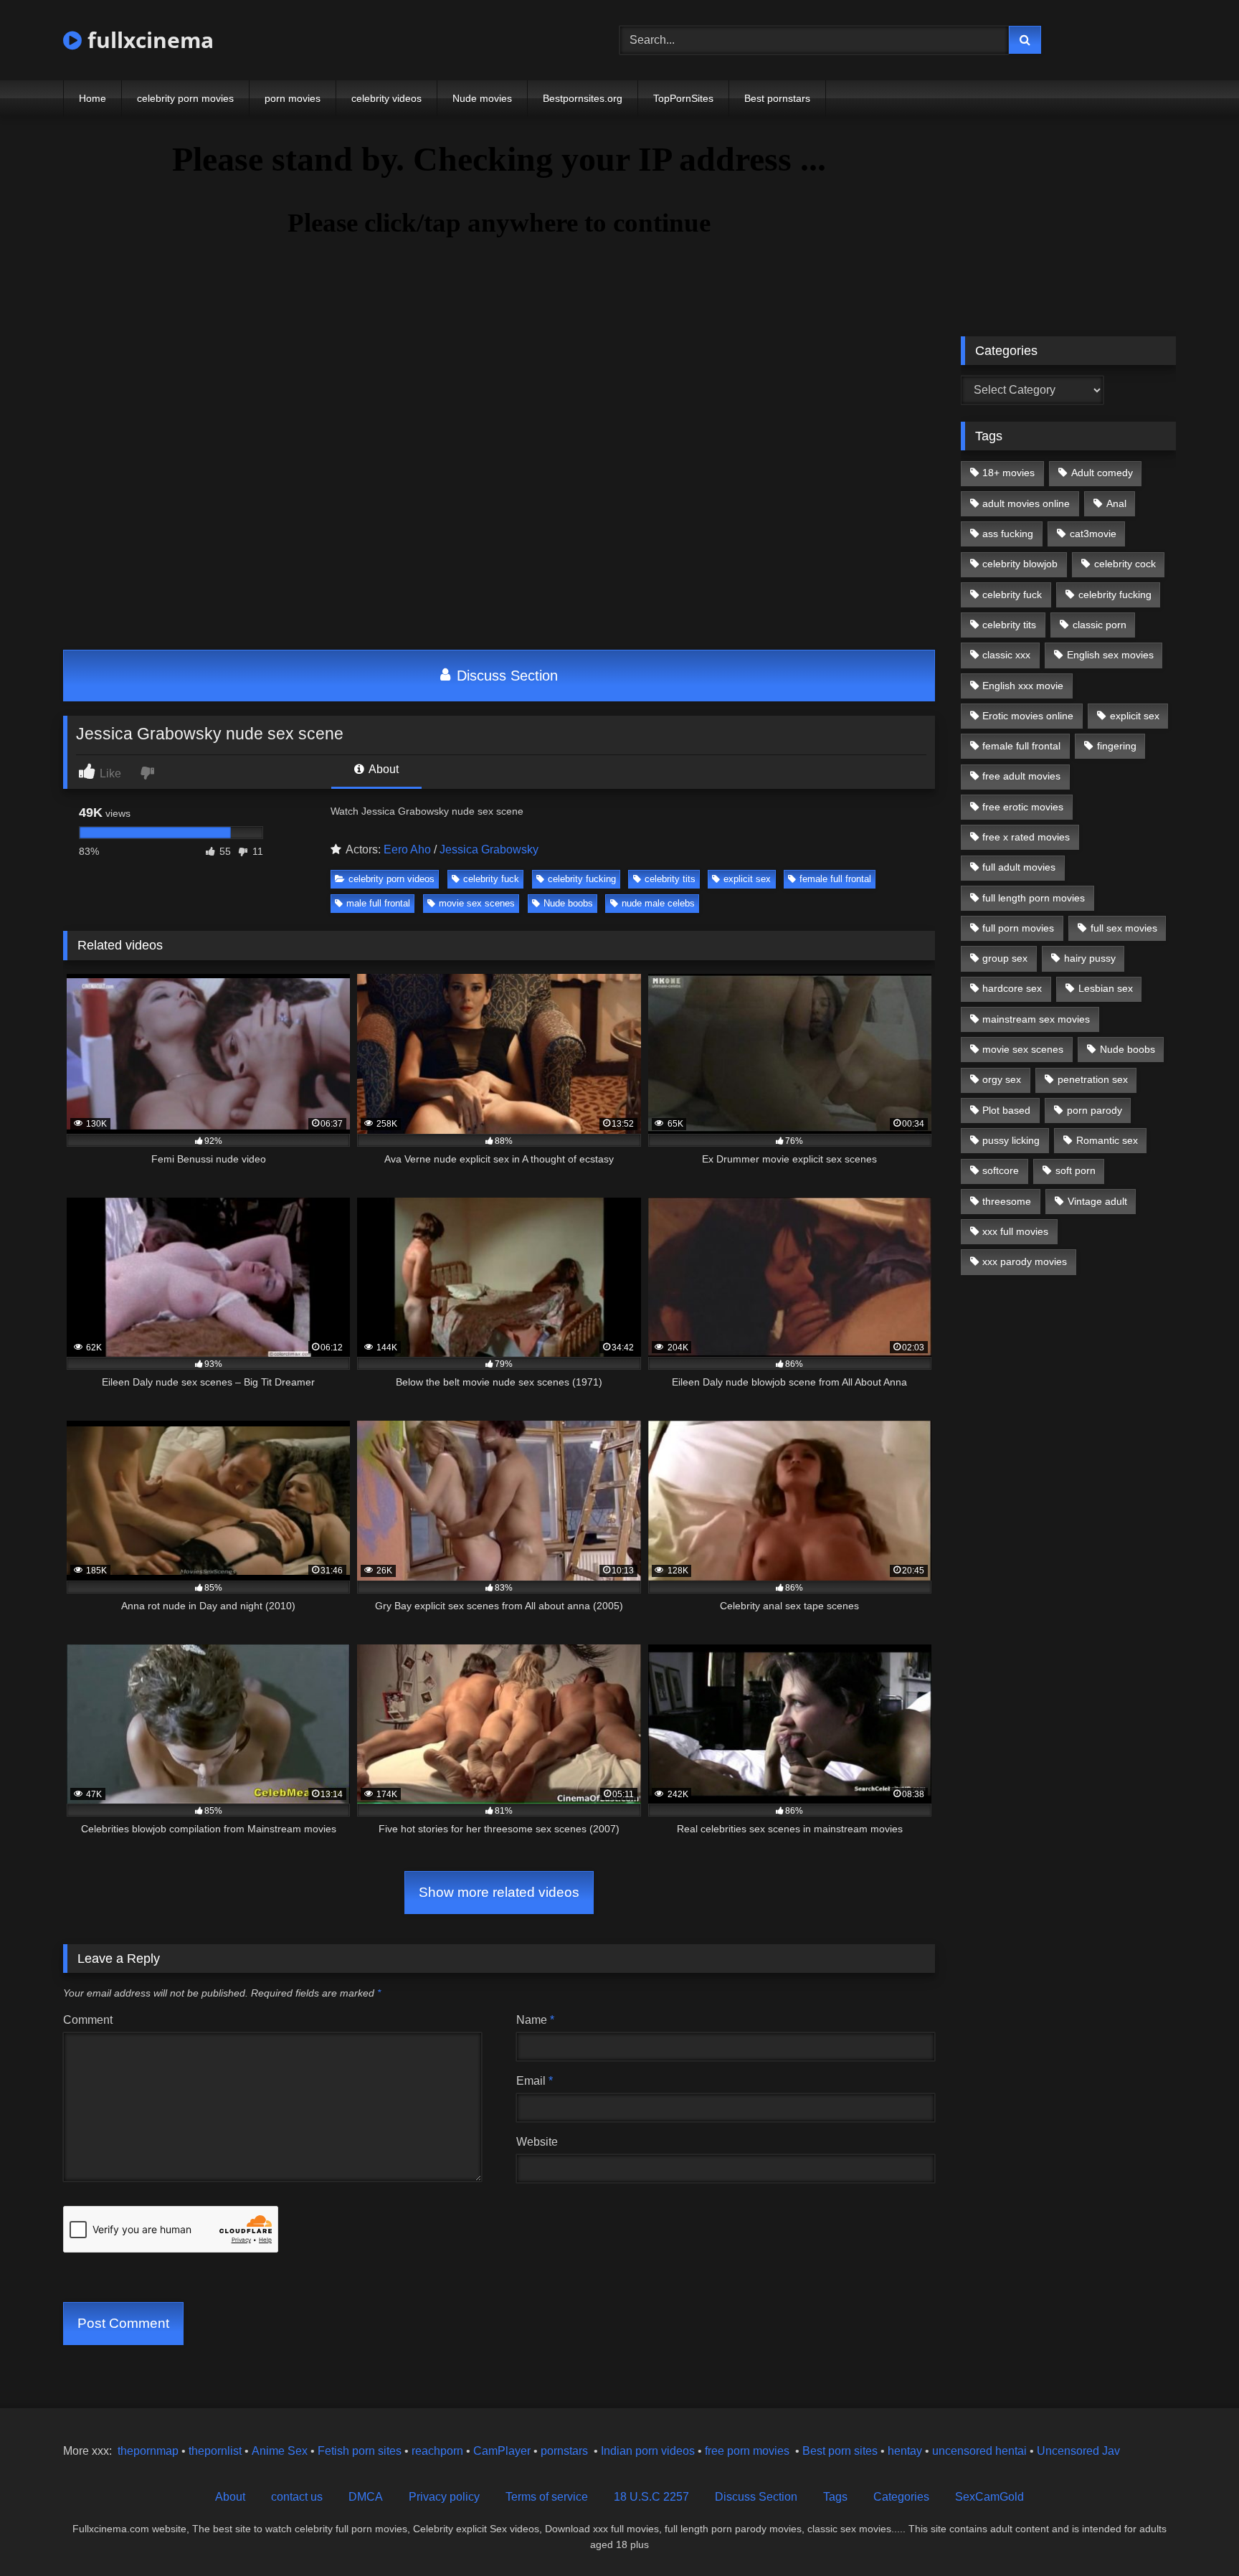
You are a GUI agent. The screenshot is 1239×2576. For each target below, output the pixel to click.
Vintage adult (1097, 1201)
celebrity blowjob (1020, 564)
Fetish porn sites (361, 2451)
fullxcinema (148, 40)
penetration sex (1093, 1079)
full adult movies (1019, 867)
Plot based (1006, 1110)
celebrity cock (1125, 564)
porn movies (293, 98)
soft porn (1076, 1170)
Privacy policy (444, 2497)
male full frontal (378, 903)
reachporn (439, 2451)
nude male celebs (658, 903)
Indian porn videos (648, 2451)
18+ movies (1008, 473)
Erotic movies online (1028, 716)
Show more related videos (499, 1892)
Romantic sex (1107, 1140)
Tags (835, 2497)
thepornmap (147, 2451)
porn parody (1095, 1110)
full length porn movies (1034, 898)
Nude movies (482, 98)
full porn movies (1018, 928)
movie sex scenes (477, 903)
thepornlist (217, 2451)
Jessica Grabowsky (489, 849)
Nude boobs (568, 903)
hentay (905, 2451)
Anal (1116, 503)
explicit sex (747, 879)
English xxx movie (1023, 686)
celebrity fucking (582, 879)
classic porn (1100, 625)
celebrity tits (670, 879)
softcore (1001, 1170)
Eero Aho (407, 849)
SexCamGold (989, 2497)
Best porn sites (840, 2451)
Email (535, 2081)
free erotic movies (1023, 807)
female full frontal (835, 879)
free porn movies (747, 2451)
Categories (901, 2497)
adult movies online (1026, 503)
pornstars (564, 2451)
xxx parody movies (1025, 1261)
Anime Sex (280, 2451)
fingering (1117, 746)
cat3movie (1093, 534)
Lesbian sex (1106, 988)
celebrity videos (386, 98)
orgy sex (1002, 1079)
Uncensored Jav (1078, 2451)
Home (92, 98)
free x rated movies (1026, 837)
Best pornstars (777, 98)
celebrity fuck (491, 879)
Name (535, 2020)
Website (537, 2142)
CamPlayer (502, 2451)
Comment (88, 2020)
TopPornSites (683, 98)
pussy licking (1011, 1140)
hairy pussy (1090, 958)
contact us (297, 2497)
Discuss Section (505, 676)
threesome (1007, 1201)
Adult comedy (1102, 473)
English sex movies (1110, 655)
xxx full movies (1015, 1231)
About (383, 769)
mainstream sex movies (1036, 1019)
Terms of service (547, 2497)
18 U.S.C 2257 (651, 2497)
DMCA (366, 2497)
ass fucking (1008, 534)
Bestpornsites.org (583, 98)
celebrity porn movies (185, 98)
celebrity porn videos (391, 879)
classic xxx (1006, 655)
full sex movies (1124, 928)
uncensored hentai (979, 2451)
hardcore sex (1012, 988)
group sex (1005, 958)
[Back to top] (1195, 2533)
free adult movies (1021, 776)
